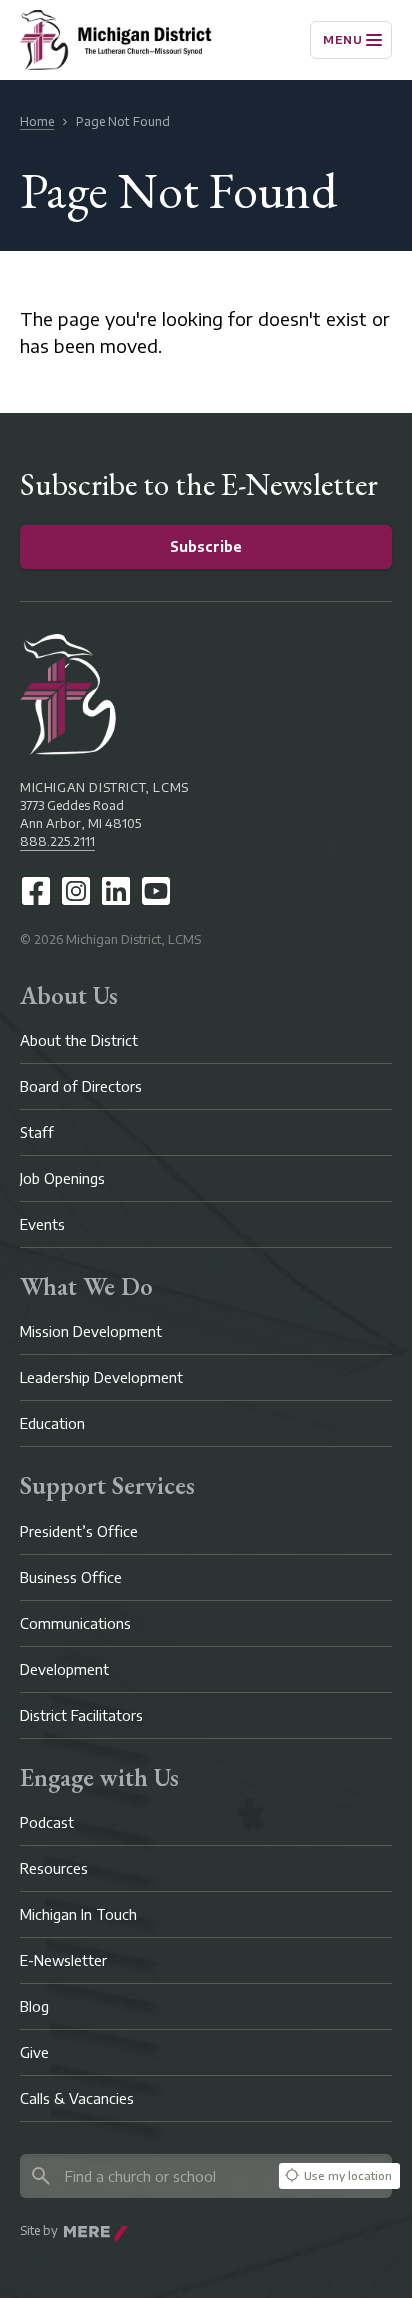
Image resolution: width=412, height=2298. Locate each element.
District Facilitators (81, 1715)
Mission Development (91, 1331)
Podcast (47, 1822)
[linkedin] (116, 891)
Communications (75, 1623)
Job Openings (62, 1178)
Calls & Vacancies (77, 2098)
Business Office (71, 1577)
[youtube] (156, 891)
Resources (54, 1868)
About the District (79, 1040)
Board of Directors (81, 1086)
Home (37, 121)
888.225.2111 (57, 841)
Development (64, 1669)
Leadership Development (101, 1377)
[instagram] (76, 891)
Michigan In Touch (78, 1914)
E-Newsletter (63, 1960)
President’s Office (79, 1531)
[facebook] (36, 891)
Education (52, 1423)
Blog (34, 2006)
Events (42, 1224)
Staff (37, 1132)
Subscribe (206, 546)
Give (34, 2052)
